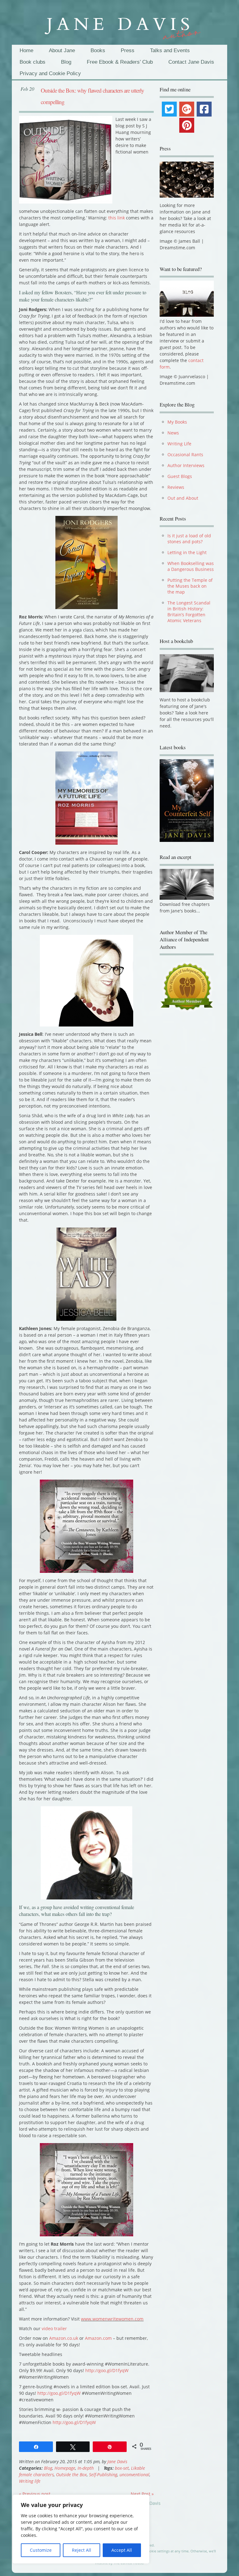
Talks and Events (170, 51)
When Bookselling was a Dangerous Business (191, 566)
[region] (81, 2529)
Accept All (122, 2550)
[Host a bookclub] (187, 673)
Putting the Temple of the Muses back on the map (190, 586)
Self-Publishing (103, 2475)
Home (26, 51)
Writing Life (179, 444)
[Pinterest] (187, 125)
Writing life (30, 2481)
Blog (66, 62)
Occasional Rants (185, 455)
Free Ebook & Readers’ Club (120, 62)
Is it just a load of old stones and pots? (189, 539)
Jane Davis (117, 2461)
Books (98, 51)
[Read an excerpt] (187, 901)
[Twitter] (169, 109)
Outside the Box (71, 2475)
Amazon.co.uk (64, 2338)
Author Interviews (186, 465)
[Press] (187, 180)
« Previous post (35, 2494)
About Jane (62, 51)
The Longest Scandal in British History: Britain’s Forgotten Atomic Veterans (189, 612)
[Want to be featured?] (187, 315)
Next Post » (142, 2494)
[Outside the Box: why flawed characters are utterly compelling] (66, 202)
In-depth (86, 2468)
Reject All (82, 2550)
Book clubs (33, 62)
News (173, 433)
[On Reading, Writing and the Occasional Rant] (119, 25)
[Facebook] (204, 109)
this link (117, 218)
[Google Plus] (187, 109)
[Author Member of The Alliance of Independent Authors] (187, 990)
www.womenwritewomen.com (112, 2319)
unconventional (134, 2475)
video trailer (54, 2328)
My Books (177, 422)
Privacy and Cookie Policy (50, 73)
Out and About (183, 498)
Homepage (65, 2468)
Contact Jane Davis (191, 62)
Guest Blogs (180, 476)
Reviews (176, 487)
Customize (41, 2550)
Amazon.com (98, 2338)
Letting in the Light (187, 552)
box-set (122, 2468)
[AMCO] (79, 2338)
